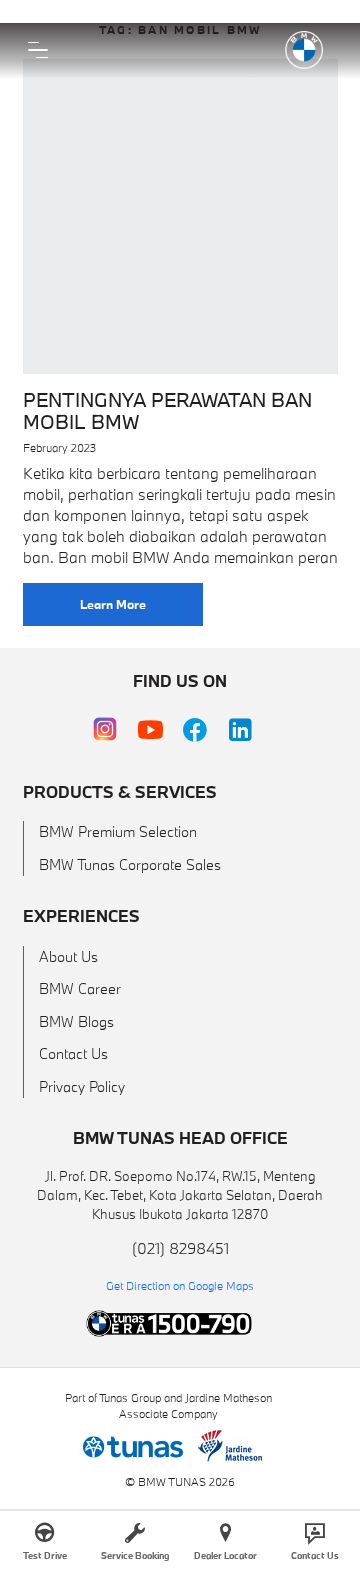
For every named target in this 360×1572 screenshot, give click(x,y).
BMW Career (80, 988)
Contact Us (73, 1053)
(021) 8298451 (180, 1248)
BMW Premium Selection (118, 831)
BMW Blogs (76, 1021)
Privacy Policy (82, 1086)
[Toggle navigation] (38, 50)
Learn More (113, 604)
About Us (68, 956)
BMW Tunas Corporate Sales (130, 864)
